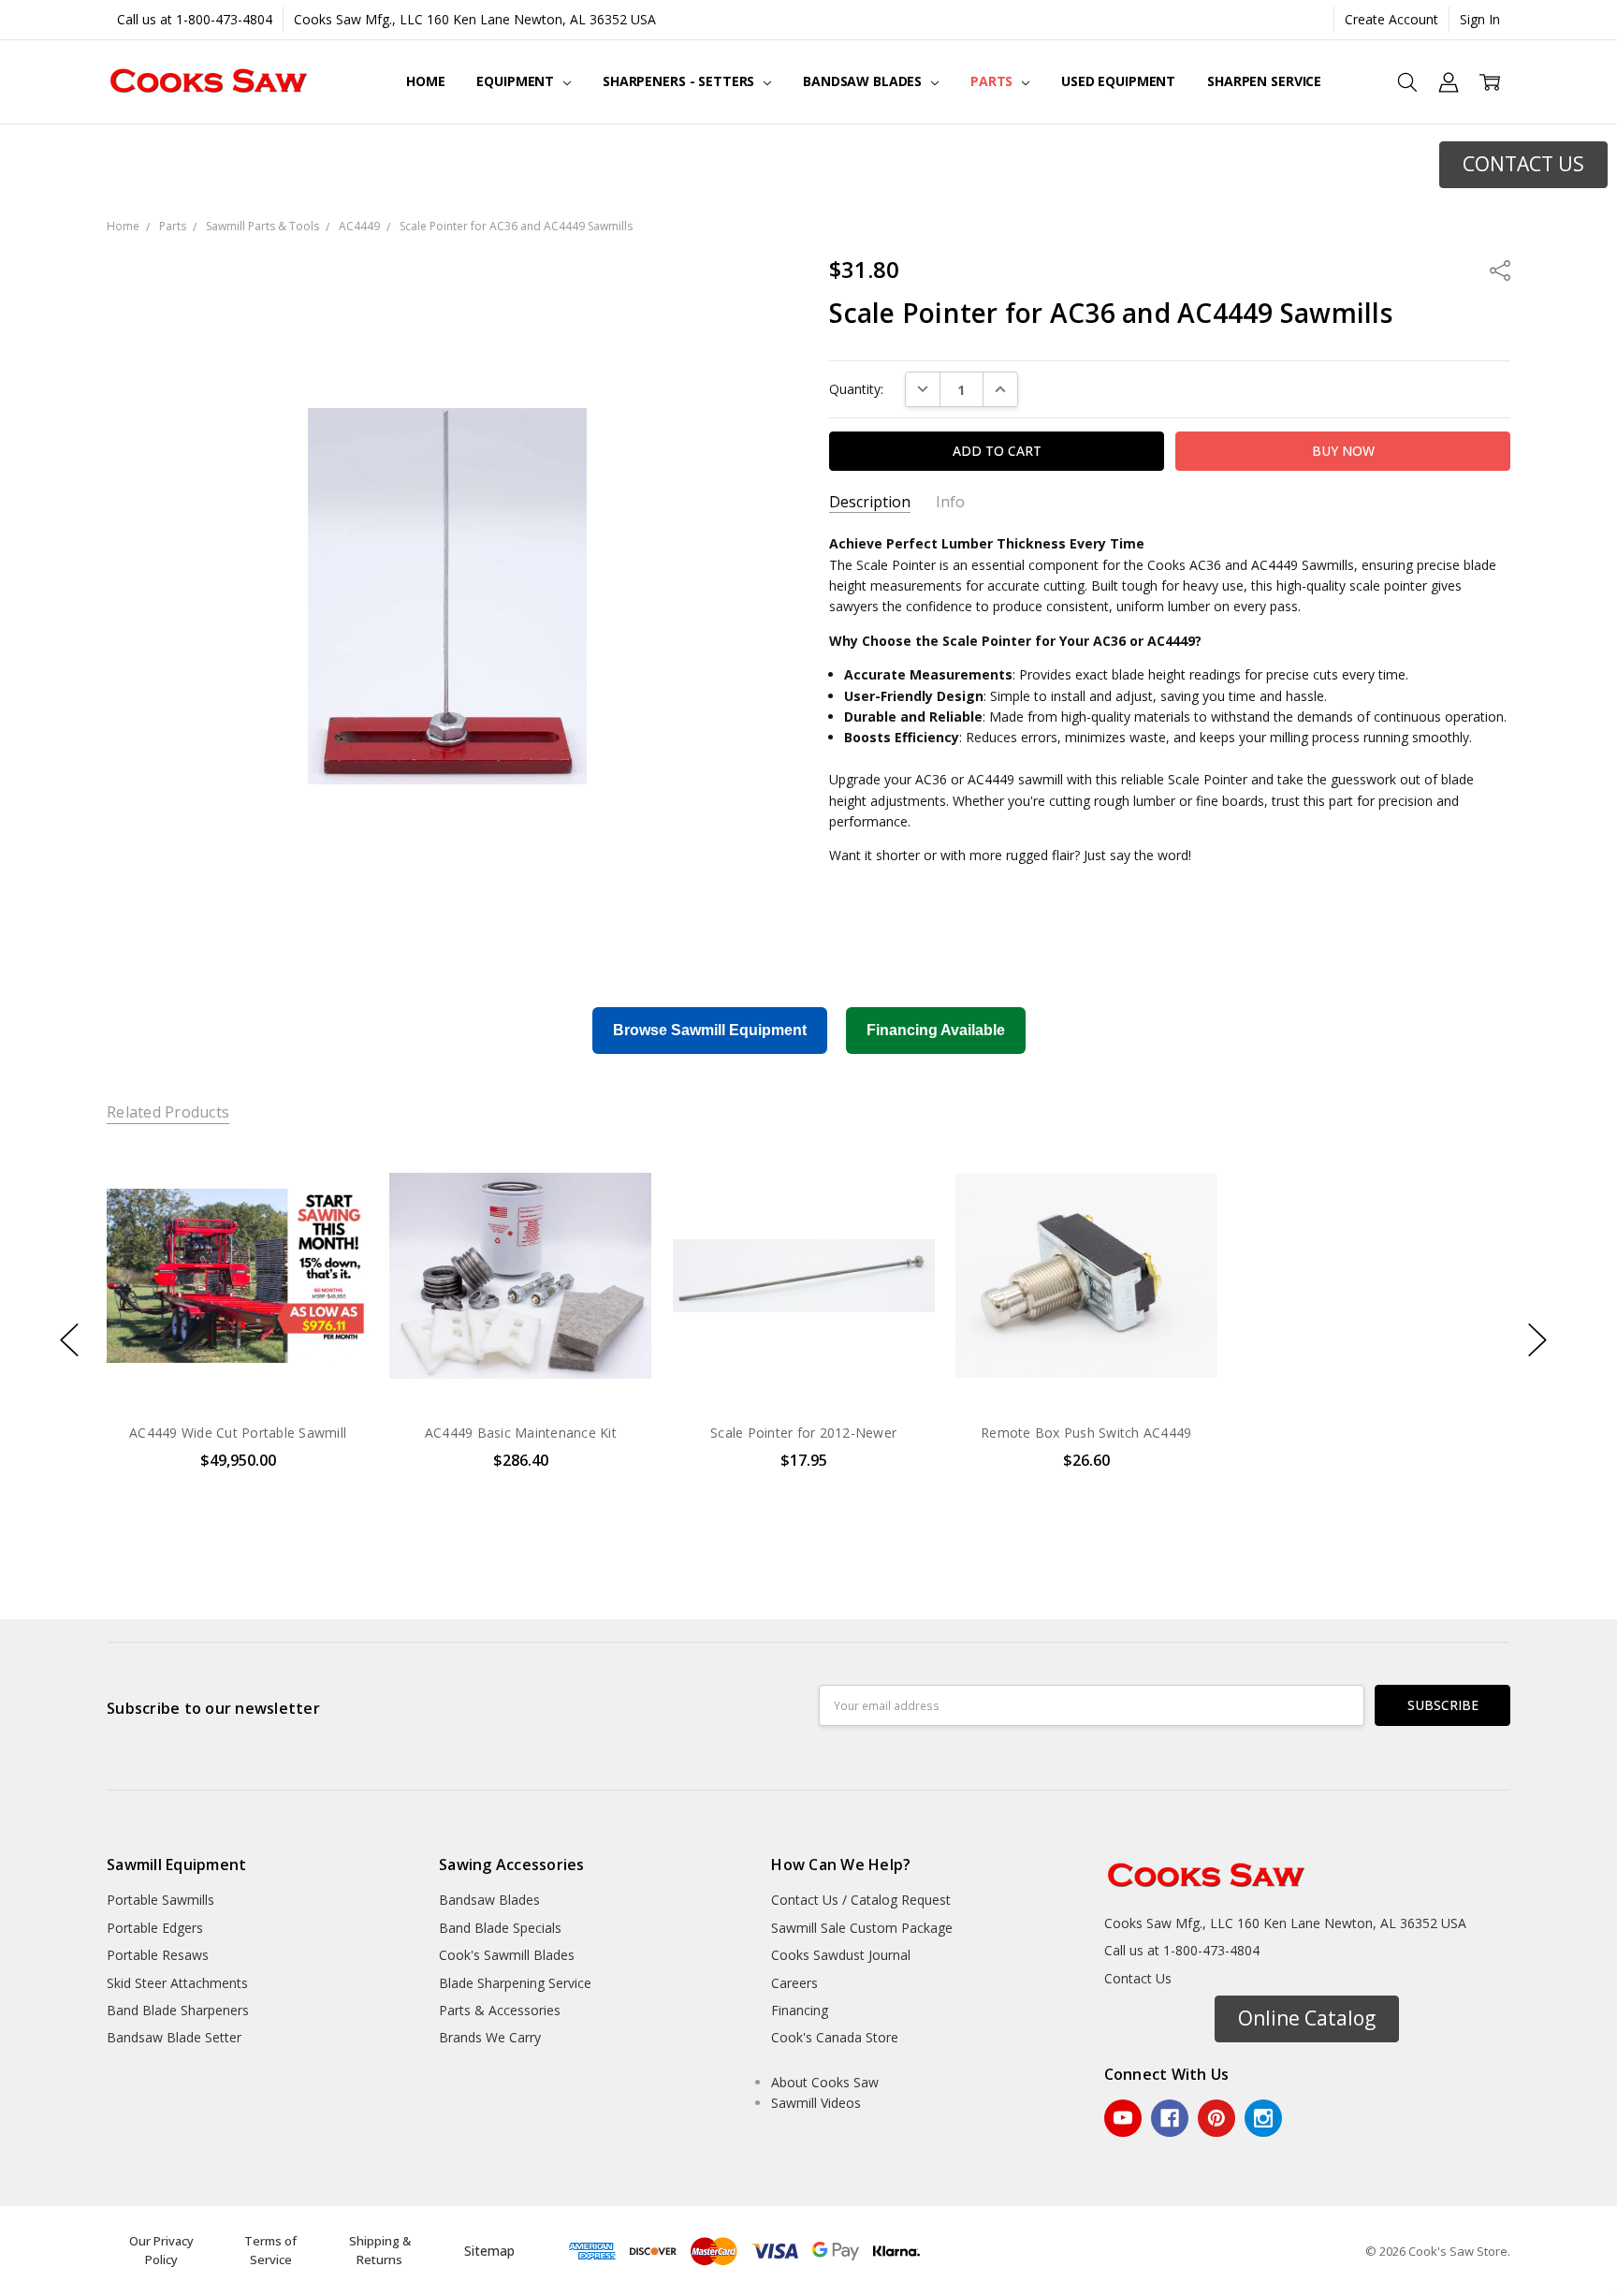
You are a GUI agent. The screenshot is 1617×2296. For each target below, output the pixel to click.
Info (950, 502)
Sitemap (489, 2251)
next (1537, 1340)
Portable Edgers (155, 1928)
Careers (794, 1983)
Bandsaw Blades (864, 81)
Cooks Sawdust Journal (841, 1955)
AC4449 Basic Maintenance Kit (521, 1433)
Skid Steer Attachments (177, 1983)
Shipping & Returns (380, 2250)
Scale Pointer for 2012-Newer (803, 1433)
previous (69, 1340)
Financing (800, 2010)
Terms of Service (270, 2250)
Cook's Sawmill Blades (507, 1955)
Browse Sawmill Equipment (710, 1030)
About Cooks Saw (825, 2082)
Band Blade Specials (500, 1928)
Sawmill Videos (816, 2103)
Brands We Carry (490, 2037)
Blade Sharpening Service (515, 1983)
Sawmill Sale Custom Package (862, 1928)
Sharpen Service (1264, 81)
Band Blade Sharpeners (178, 2010)
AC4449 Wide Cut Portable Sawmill (238, 1433)
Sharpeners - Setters (680, 81)
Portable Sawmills (160, 1900)
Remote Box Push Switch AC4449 (1086, 1433)
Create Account (1391, 19)
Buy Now (521, 1368)
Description (870, 502)
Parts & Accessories (500, 2010)
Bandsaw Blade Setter (174, 2037)
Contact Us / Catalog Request (861, 1900)
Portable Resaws (158, 1955)
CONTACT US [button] (1523, 164)
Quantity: (856, 389)
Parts (993, 81)
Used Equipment (1118, 81)
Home (425, 81)
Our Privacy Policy (161, 2250)
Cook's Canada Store (835, 2037)
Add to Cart (521, 1327)
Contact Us (1138, 1978)
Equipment (517, 81)
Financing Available (936, 1030)
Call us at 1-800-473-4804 (195, 19)
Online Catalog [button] (1307, 2018)
